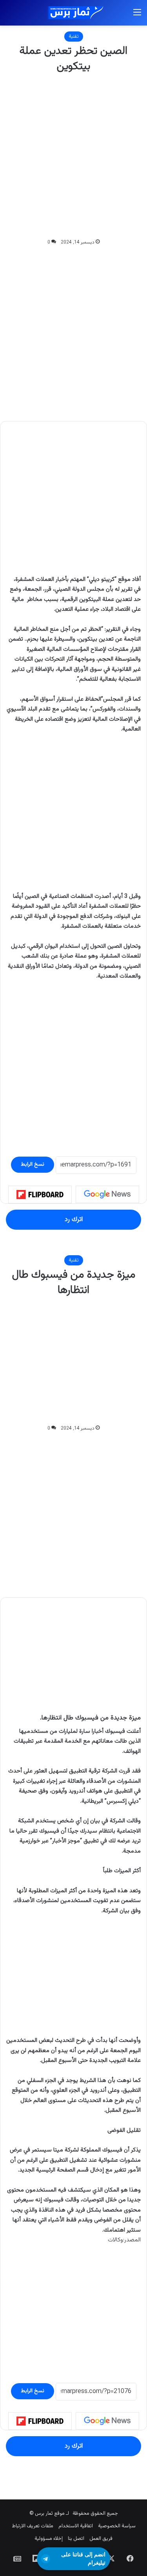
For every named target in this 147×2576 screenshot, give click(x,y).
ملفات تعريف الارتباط (33, 2526)
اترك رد (74, 1219)
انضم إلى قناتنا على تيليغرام (83, 2559)
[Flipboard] (40, 1195)
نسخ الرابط (33, 1164)
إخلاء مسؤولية (49, 2539)
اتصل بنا (76, 2539)
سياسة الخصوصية (117, 2526)
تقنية (74, 37)
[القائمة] (137, 16)
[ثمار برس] (74, 13)
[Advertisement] (73, 156)
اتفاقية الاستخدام (76, 2526)
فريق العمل (101, 2539)
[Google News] (107, 1194)
